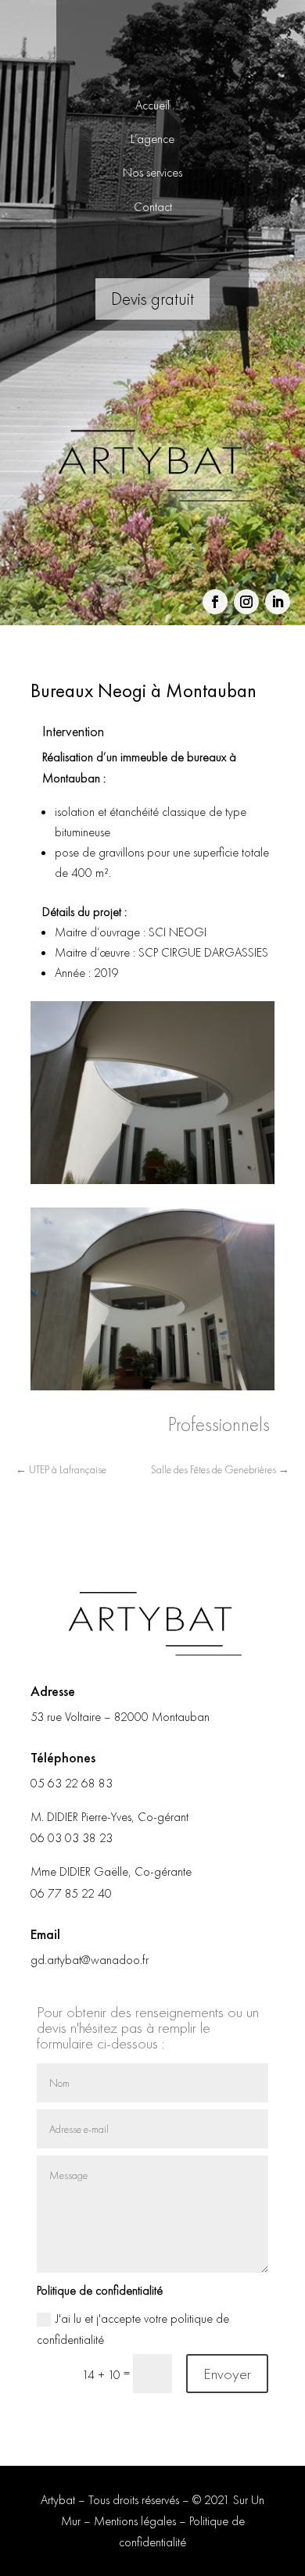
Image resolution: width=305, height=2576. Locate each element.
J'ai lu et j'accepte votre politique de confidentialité (133, 2329)
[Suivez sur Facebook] (215, 602)
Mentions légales (135, 2521)
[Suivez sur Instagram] (246, 602)
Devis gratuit (152, 299)
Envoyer (227, 2374)
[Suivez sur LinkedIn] (278, 602)
